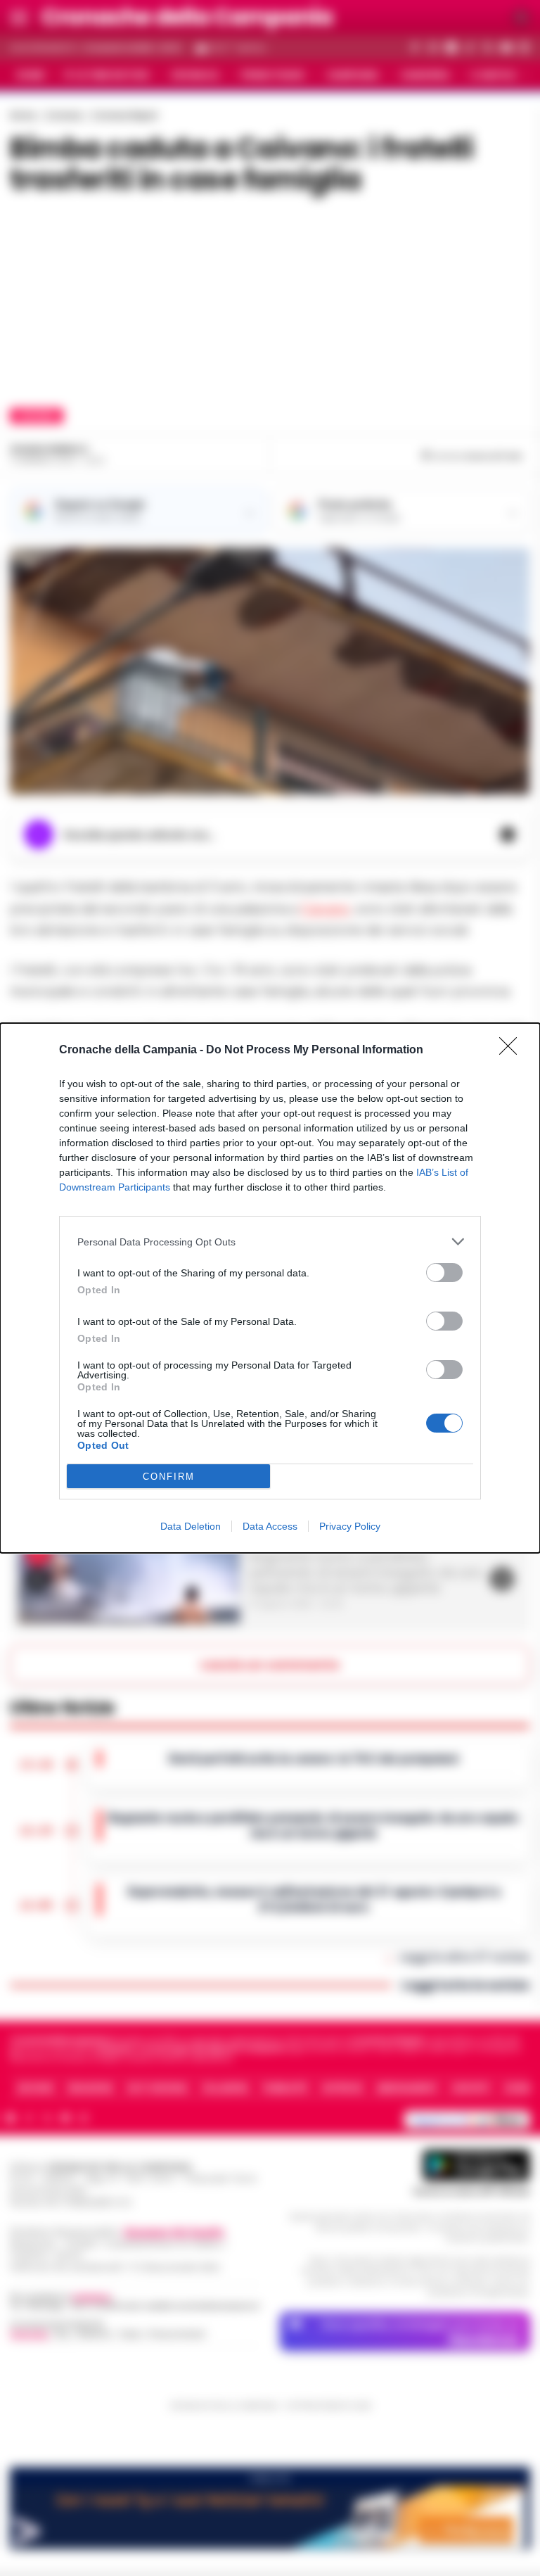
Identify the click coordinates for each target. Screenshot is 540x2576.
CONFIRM (169, 1477)
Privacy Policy (350, 1526)
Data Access (270, 1526)
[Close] (513, 1051)
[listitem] (270, 1242)
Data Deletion (191, 1526)
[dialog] (270, 1288)
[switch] (444, 1273)
